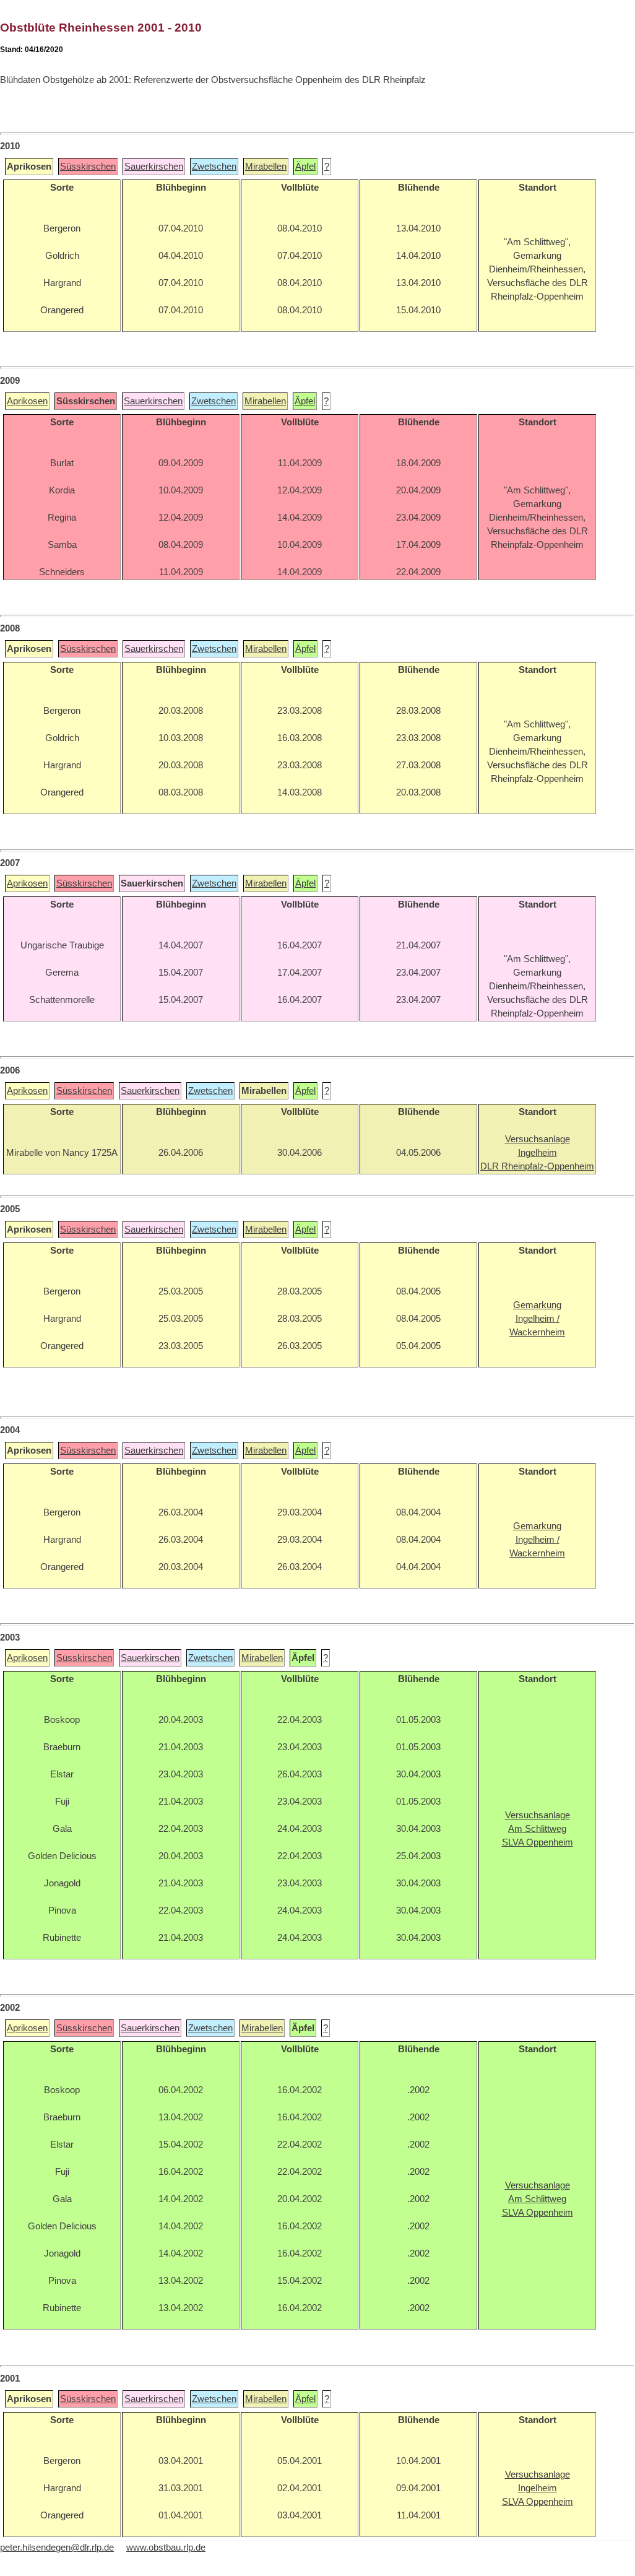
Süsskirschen (88, 167)
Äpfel (305, 167)
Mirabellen (266, 167)
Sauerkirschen (154, 167)
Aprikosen (27, 401)
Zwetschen (214, 167)
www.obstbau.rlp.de (166, 2548)
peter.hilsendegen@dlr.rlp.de (57, 2548)
